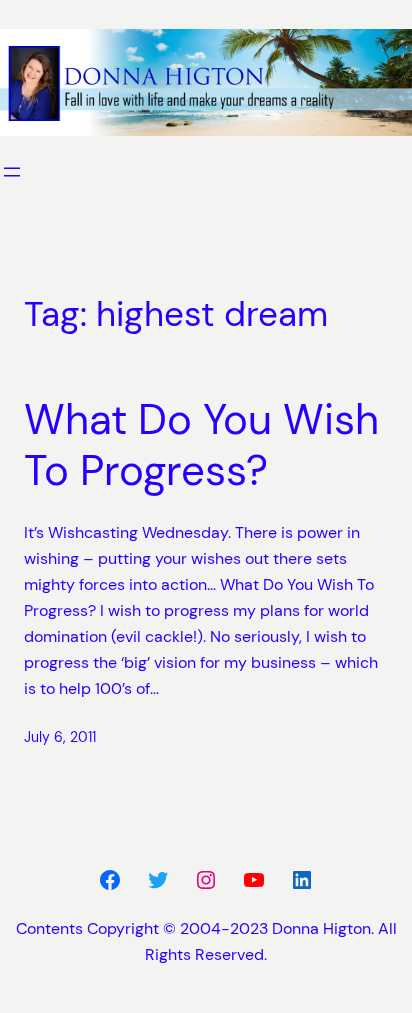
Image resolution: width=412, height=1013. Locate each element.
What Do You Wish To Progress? (201, 445)
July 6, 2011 (60, 737)
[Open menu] (12, 172)
